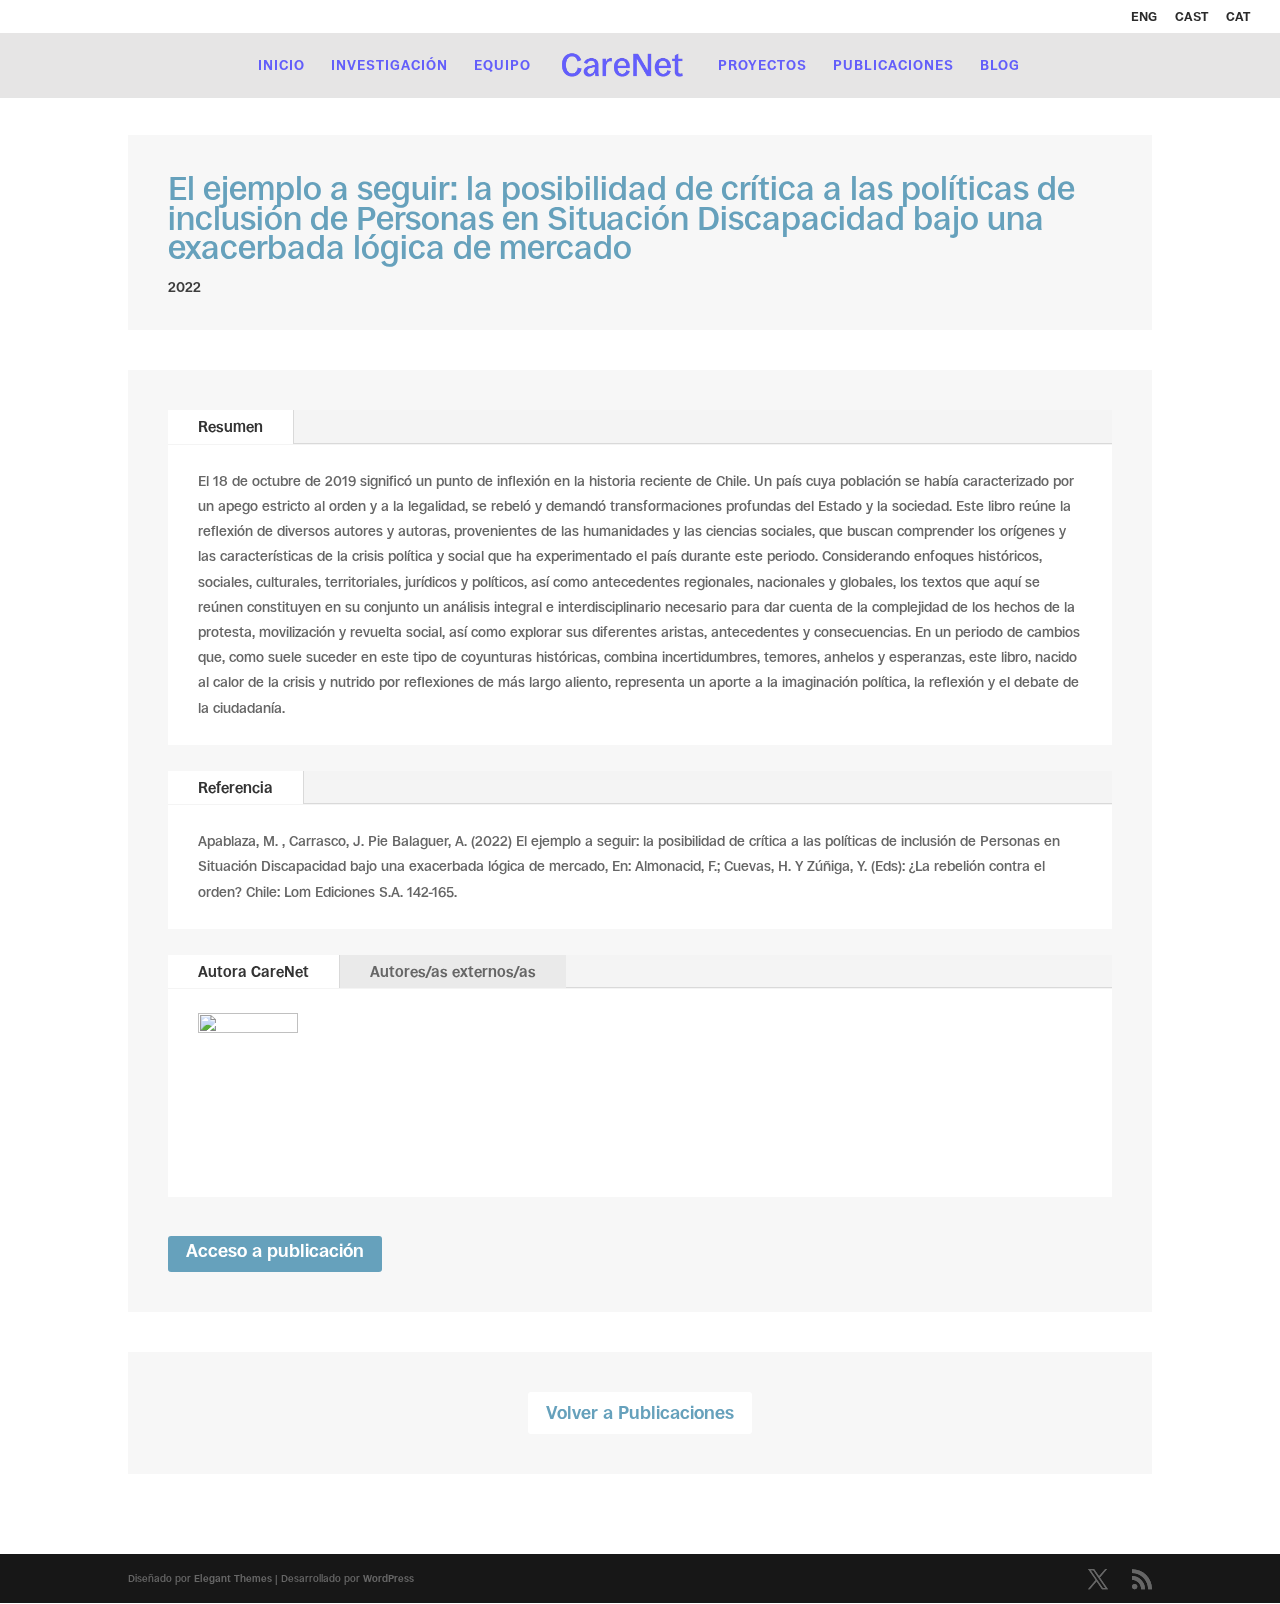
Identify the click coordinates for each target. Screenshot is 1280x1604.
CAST (1191, 17)
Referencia (235, 787)
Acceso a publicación (275, 1251)
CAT (1238, 17)
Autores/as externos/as (453, 971)
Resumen (230, 426)
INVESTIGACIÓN (389, 65)
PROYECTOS (762, 65)
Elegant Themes (233, 1578)
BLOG (1000, 65)
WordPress (388, 1578)
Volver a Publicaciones (640, 1413)
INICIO (281, 65)
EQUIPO (502, 65)
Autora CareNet (253, 971)
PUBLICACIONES (893, 65)
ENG (1144, 17)
